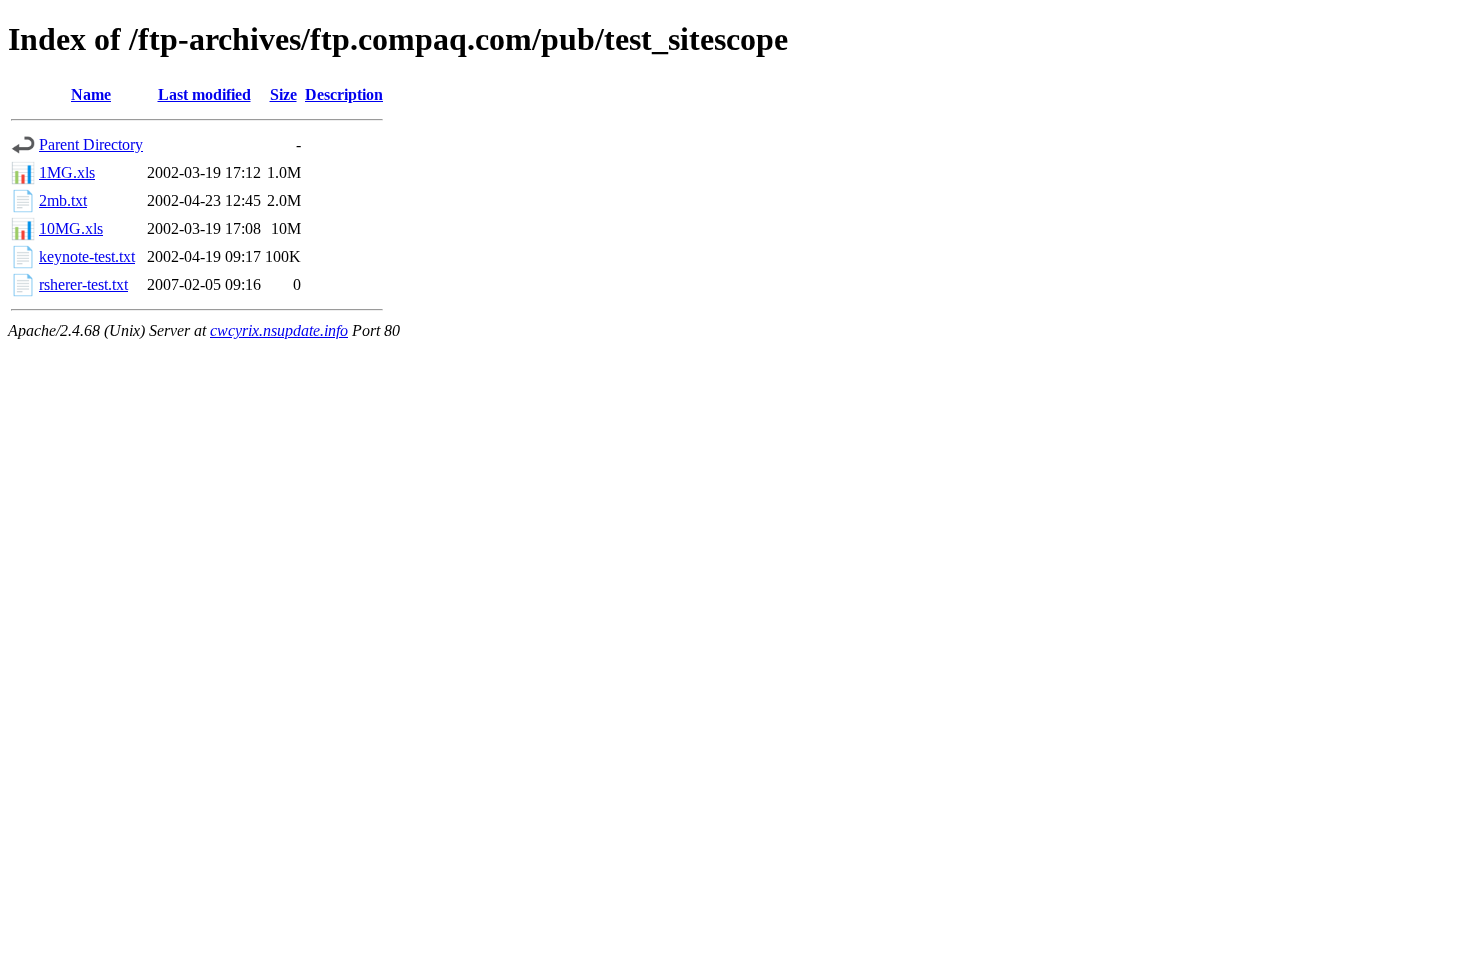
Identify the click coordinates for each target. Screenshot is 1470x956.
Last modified (204, 94)
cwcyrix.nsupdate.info (279, 330)
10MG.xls (71, 228)
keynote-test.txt (87, 256)
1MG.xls (67, 172)
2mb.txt (63, 200)
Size (283, 94)
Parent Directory (91, 144)
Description (344, 94)
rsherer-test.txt (83, 284)
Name (91, 94)
